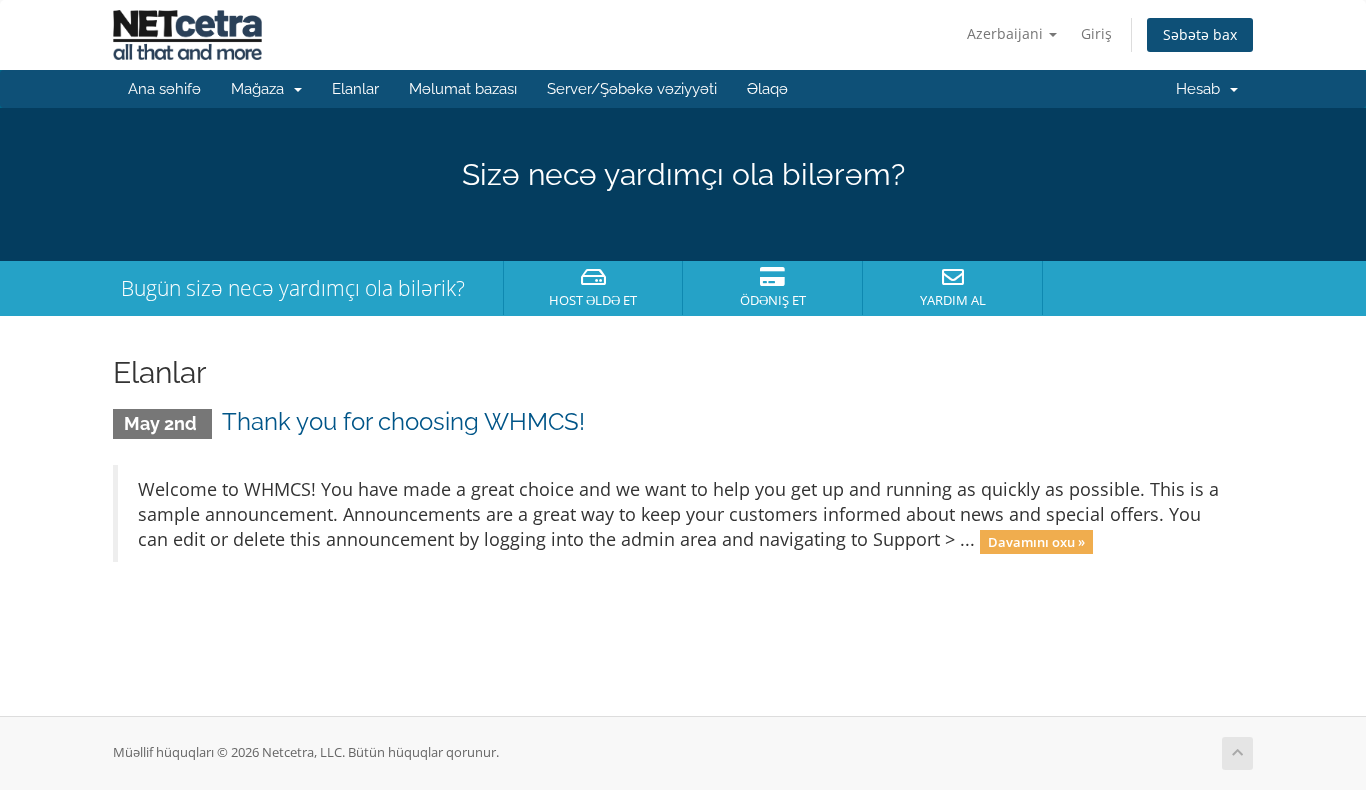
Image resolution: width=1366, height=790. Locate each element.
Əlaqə (767, 89)
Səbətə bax (1200, 34)
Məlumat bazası (463, 89)
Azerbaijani (1007, 33)
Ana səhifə (164, 89)
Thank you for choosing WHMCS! (403, 421)
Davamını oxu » (1036, 541)
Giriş (1096, 33)
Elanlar (355, 89)
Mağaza (261, 89)
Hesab (1202, 89)
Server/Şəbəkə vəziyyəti (632, 89)
